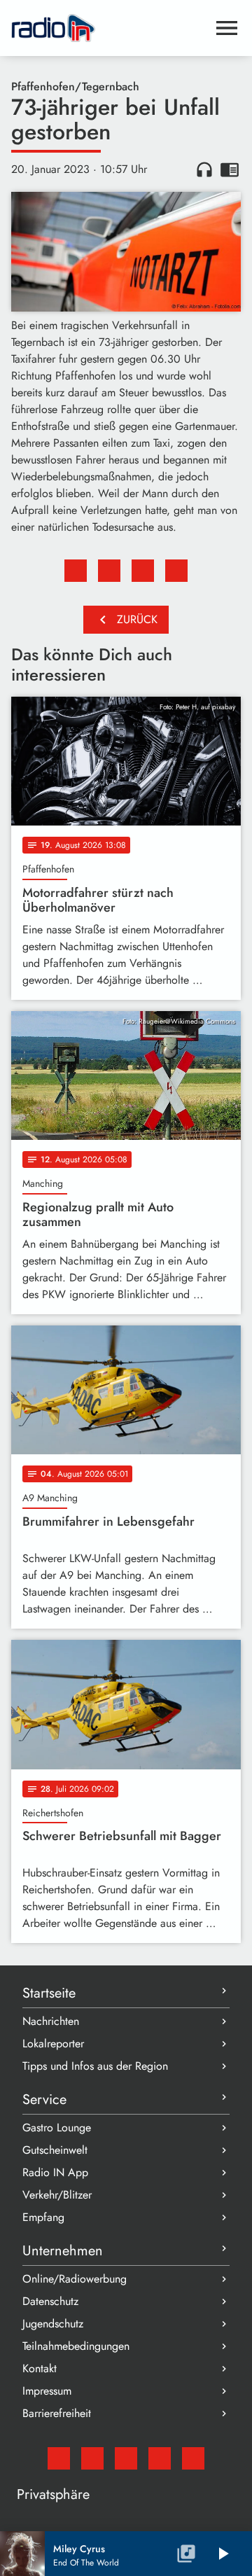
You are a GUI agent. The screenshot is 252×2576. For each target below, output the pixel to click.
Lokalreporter (53, 2044)
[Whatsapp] (160, 2458)
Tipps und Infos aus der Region (95, 2066)
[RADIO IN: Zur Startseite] (109, 28)
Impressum (47, 2391)
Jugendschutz (53, 2324)
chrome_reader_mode (230, 169)
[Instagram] (126, 2458)
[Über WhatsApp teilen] (143, 571)
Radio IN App (55, 2172)
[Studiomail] (59, 2458)
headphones (204, 169)
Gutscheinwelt (55, 2150)
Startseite (49, 1993)
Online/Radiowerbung (75, 2279)
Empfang (43, 2217)
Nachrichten (51, 2021)
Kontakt (40, 2368)
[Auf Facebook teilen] (76, 571)
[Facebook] (92, 2458)
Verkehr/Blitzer (57, 2195)
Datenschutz (50, 2301)
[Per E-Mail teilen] (176, 571)
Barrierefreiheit (57, 2413)
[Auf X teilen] (109, 571)
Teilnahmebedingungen (76, 2346)
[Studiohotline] (193, 2458)
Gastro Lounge (57, 2128)
